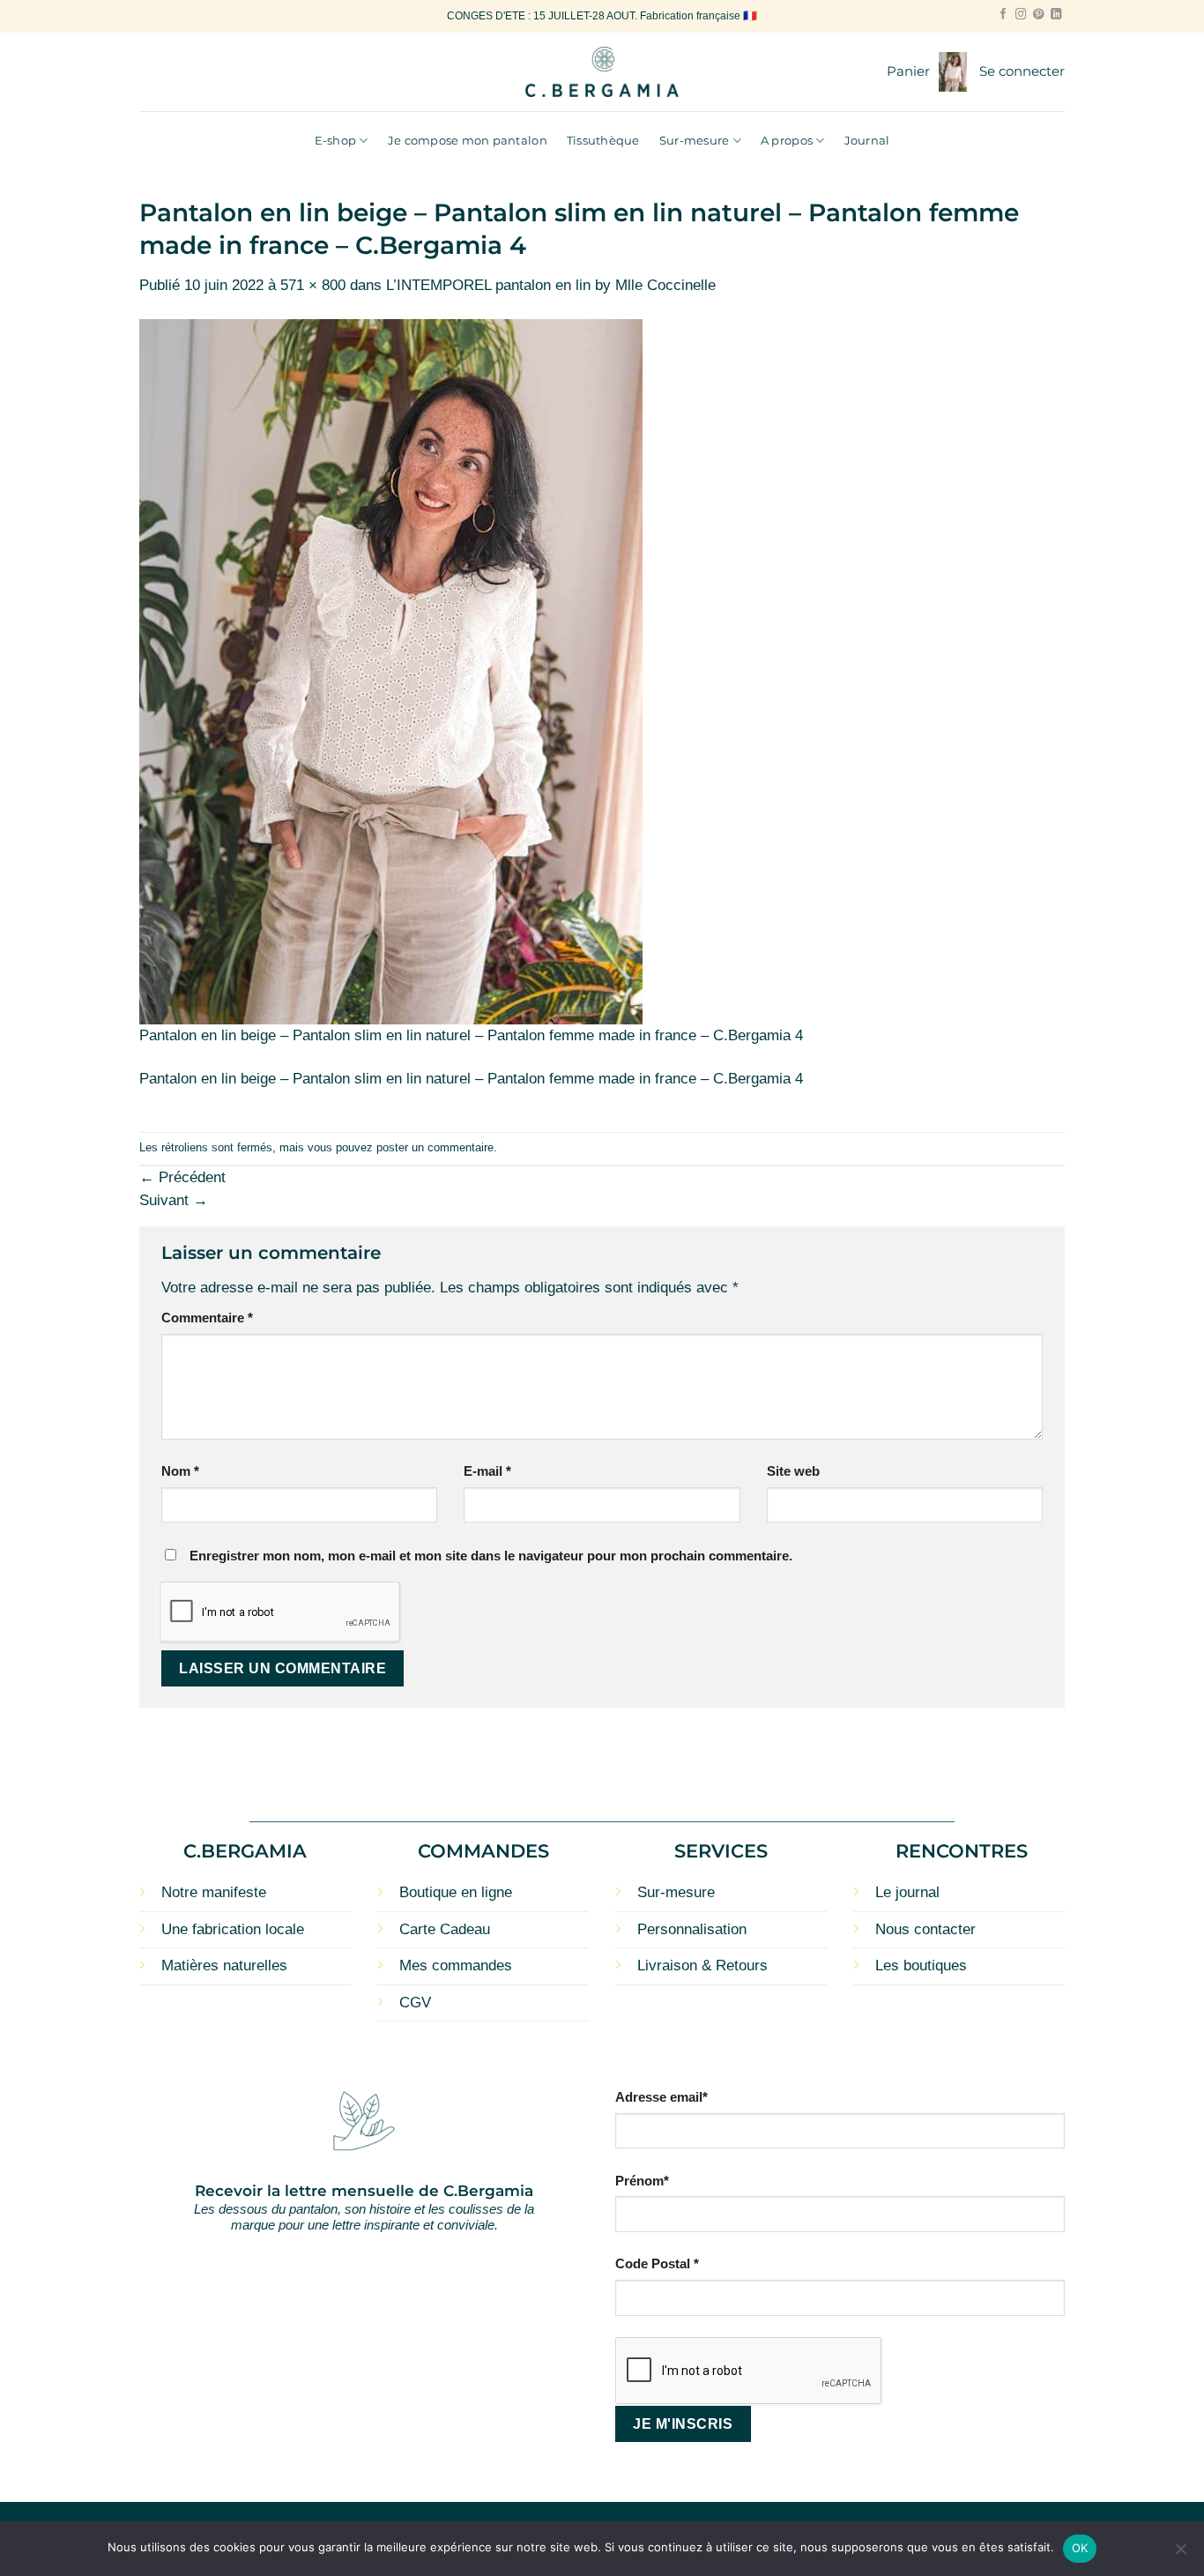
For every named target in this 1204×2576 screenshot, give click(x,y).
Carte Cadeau (445, 1929)
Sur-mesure (695, 140)
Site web (793, 1471)
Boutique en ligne (456, 1892)
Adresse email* (661, 2097)
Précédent (182, 1177)
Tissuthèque (603, 140)
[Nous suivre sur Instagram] (1021, 15)
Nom (180, 1471)
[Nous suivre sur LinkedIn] (1056, 15)
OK (1080, 2548)
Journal (867, 140)
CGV (415, 2003)
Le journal (907, 1892)
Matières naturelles (224, 1966)
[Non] (1180, 2554)
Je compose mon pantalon (468, 140)
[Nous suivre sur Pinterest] (1038, 15)
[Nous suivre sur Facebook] (1003, 15)
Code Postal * (657, 2263)
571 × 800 (313, 285)
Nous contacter (925, 1929)
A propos (787, 140)
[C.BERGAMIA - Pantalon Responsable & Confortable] (602, 72)
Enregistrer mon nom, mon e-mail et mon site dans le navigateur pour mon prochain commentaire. (491, 1556)
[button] (927, 72)
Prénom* (642, 2181)
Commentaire (207, 1318)
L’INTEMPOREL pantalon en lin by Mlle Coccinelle (551, 285)
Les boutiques (921, 1966)
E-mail (487, 1471)
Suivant (174, 1200)
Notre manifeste (214, 1892)
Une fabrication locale (233, 1929)
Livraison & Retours (702, 1966)
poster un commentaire (435, 1147)
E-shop (336, 140)
